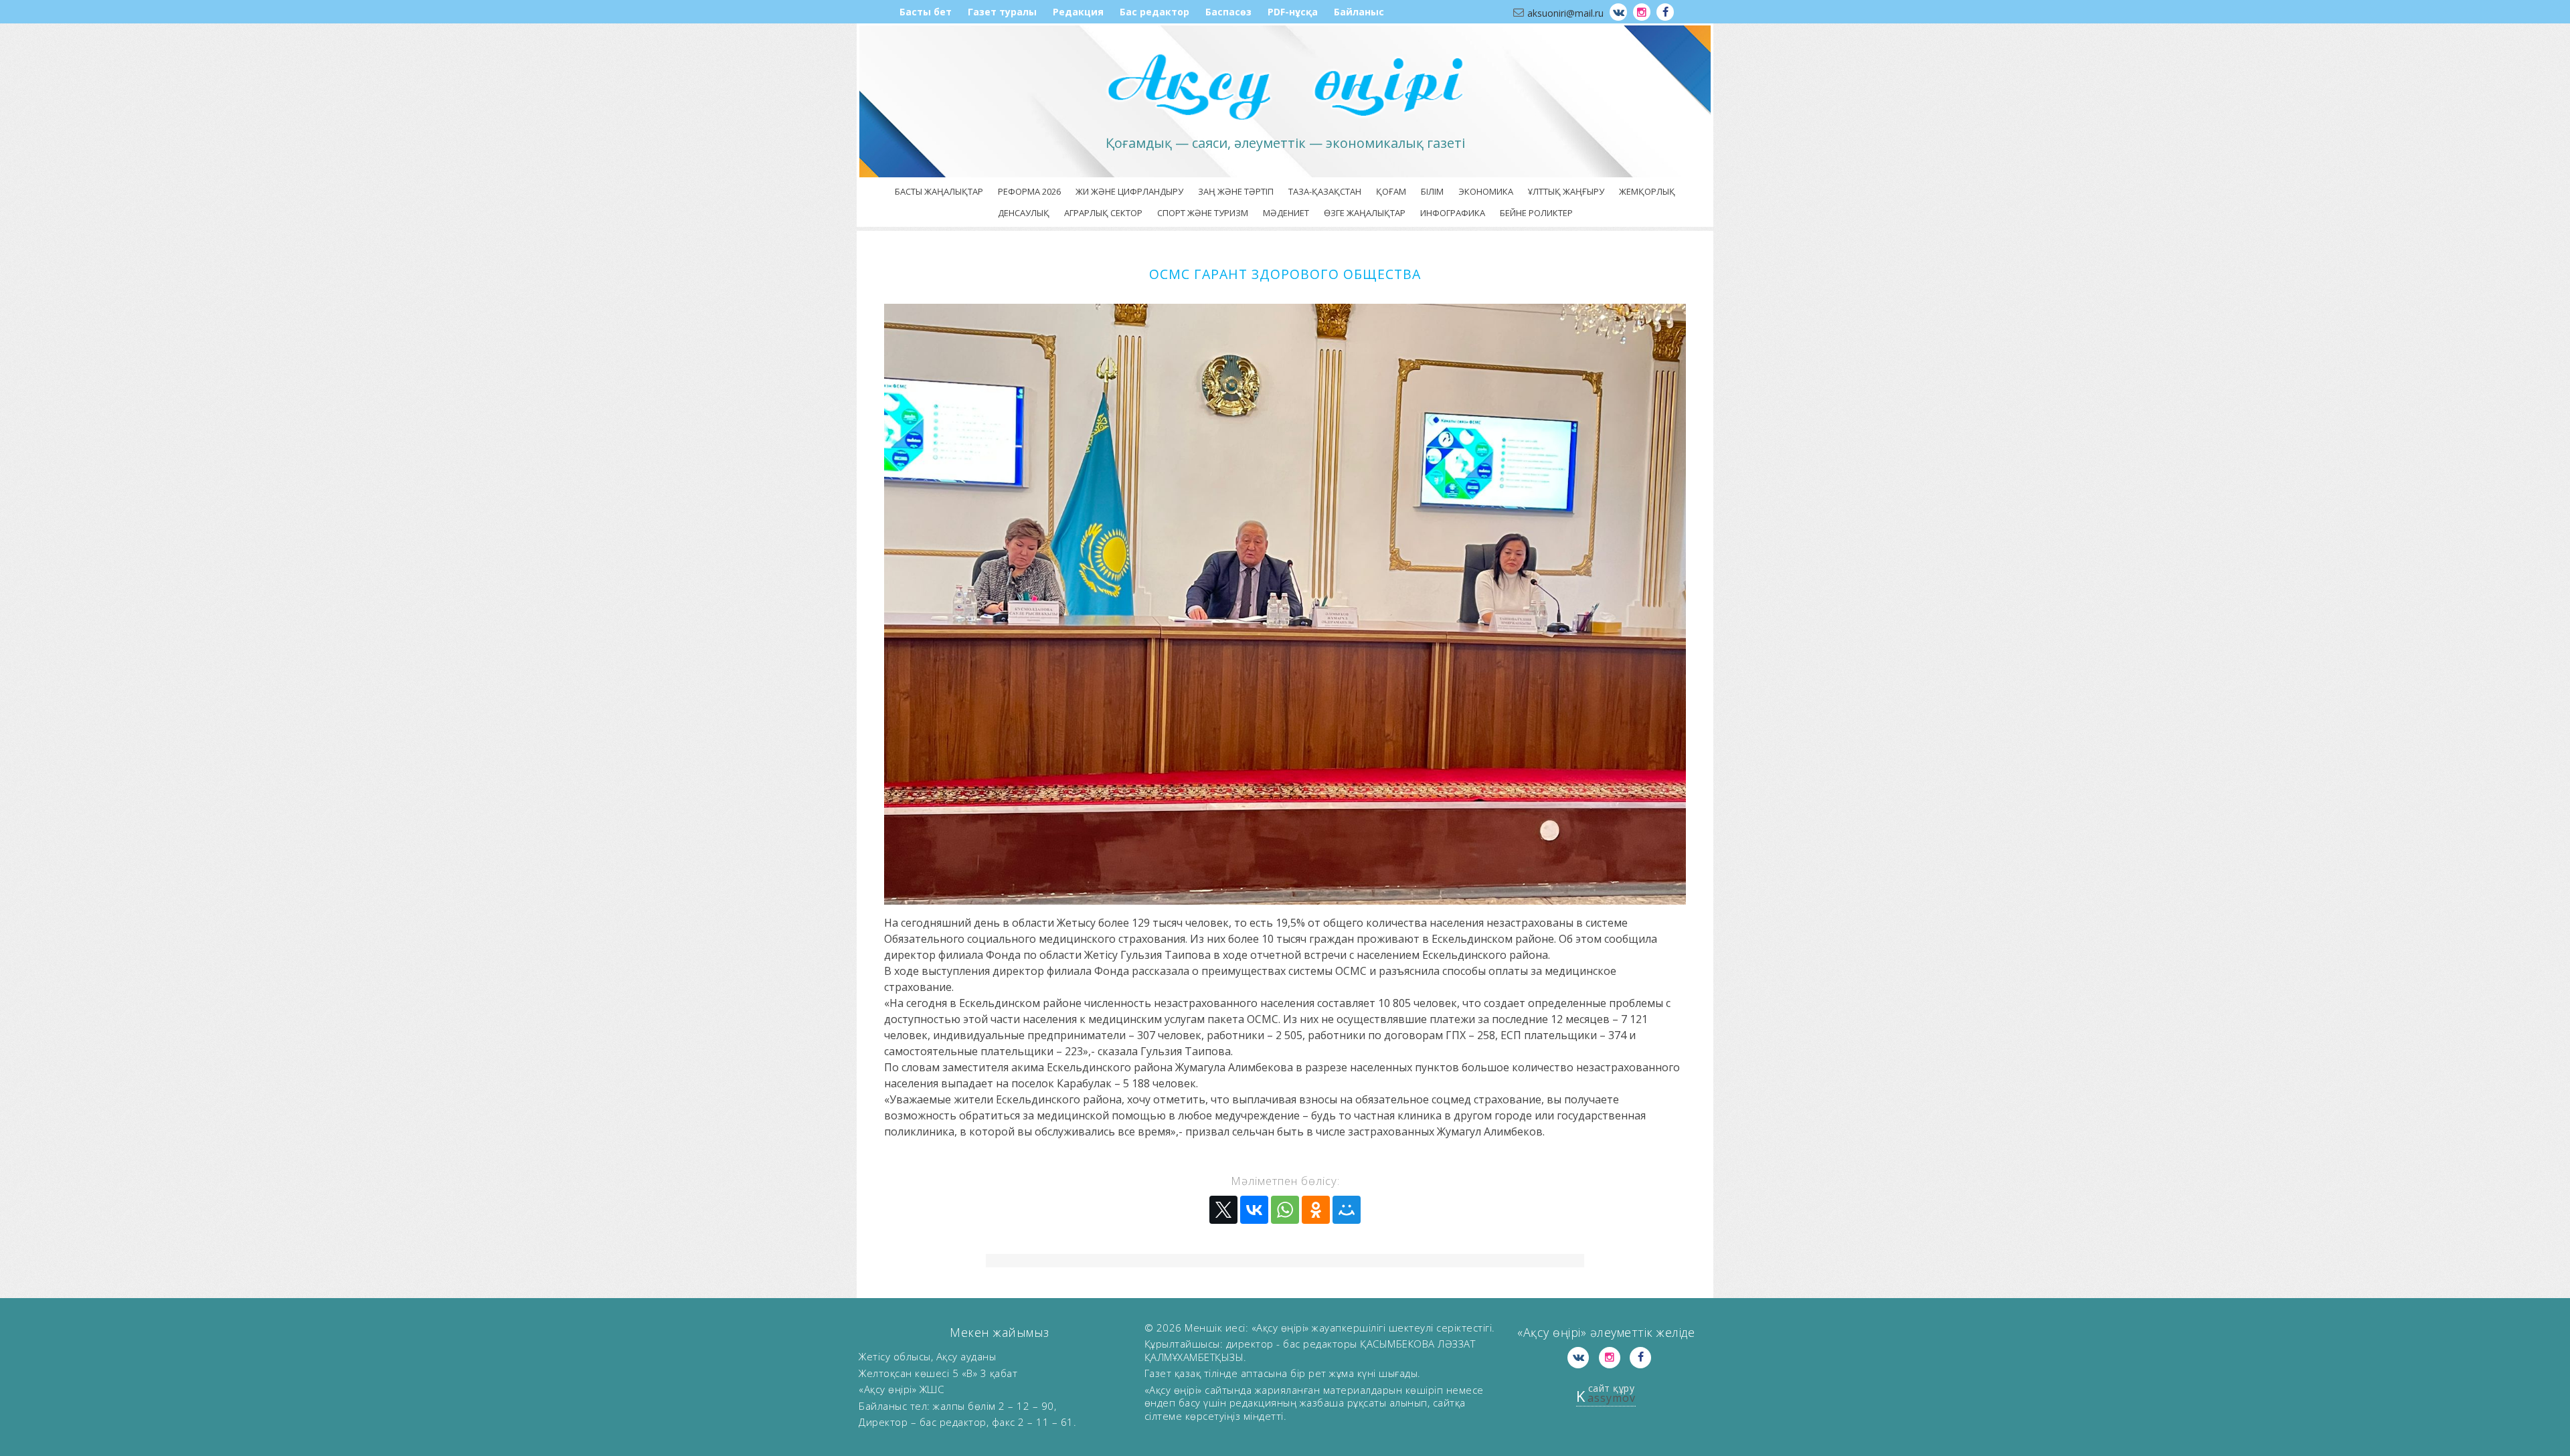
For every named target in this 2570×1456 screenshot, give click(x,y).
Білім (1432, 191)
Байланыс (1359, 12)
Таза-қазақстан (1325, 191)
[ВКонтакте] (1254, 1210)
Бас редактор (1154, 12)
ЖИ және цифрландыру (1129, 191)
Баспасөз (1228, 12)
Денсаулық (1024, 213)
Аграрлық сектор (1103, 213)
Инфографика (1453, 213)
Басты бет (926, 12)
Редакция (1078, 12)
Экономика (1486, 191)
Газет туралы (1002, 12)
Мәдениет (1286, 213)
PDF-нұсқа (1293, 12)
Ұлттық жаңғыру (1566, 191)
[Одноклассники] (1316, 1210)
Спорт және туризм (1203, 213)
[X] (1223, 1210)
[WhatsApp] (1285, 1210)
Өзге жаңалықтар (1365, 213)
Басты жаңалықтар (939, 191)
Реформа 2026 (1029, 191)
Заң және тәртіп (1236, 191)
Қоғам (1391, 191)
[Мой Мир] (1347, 1210)
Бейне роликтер (1536, 213)
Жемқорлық (1647, 191)
